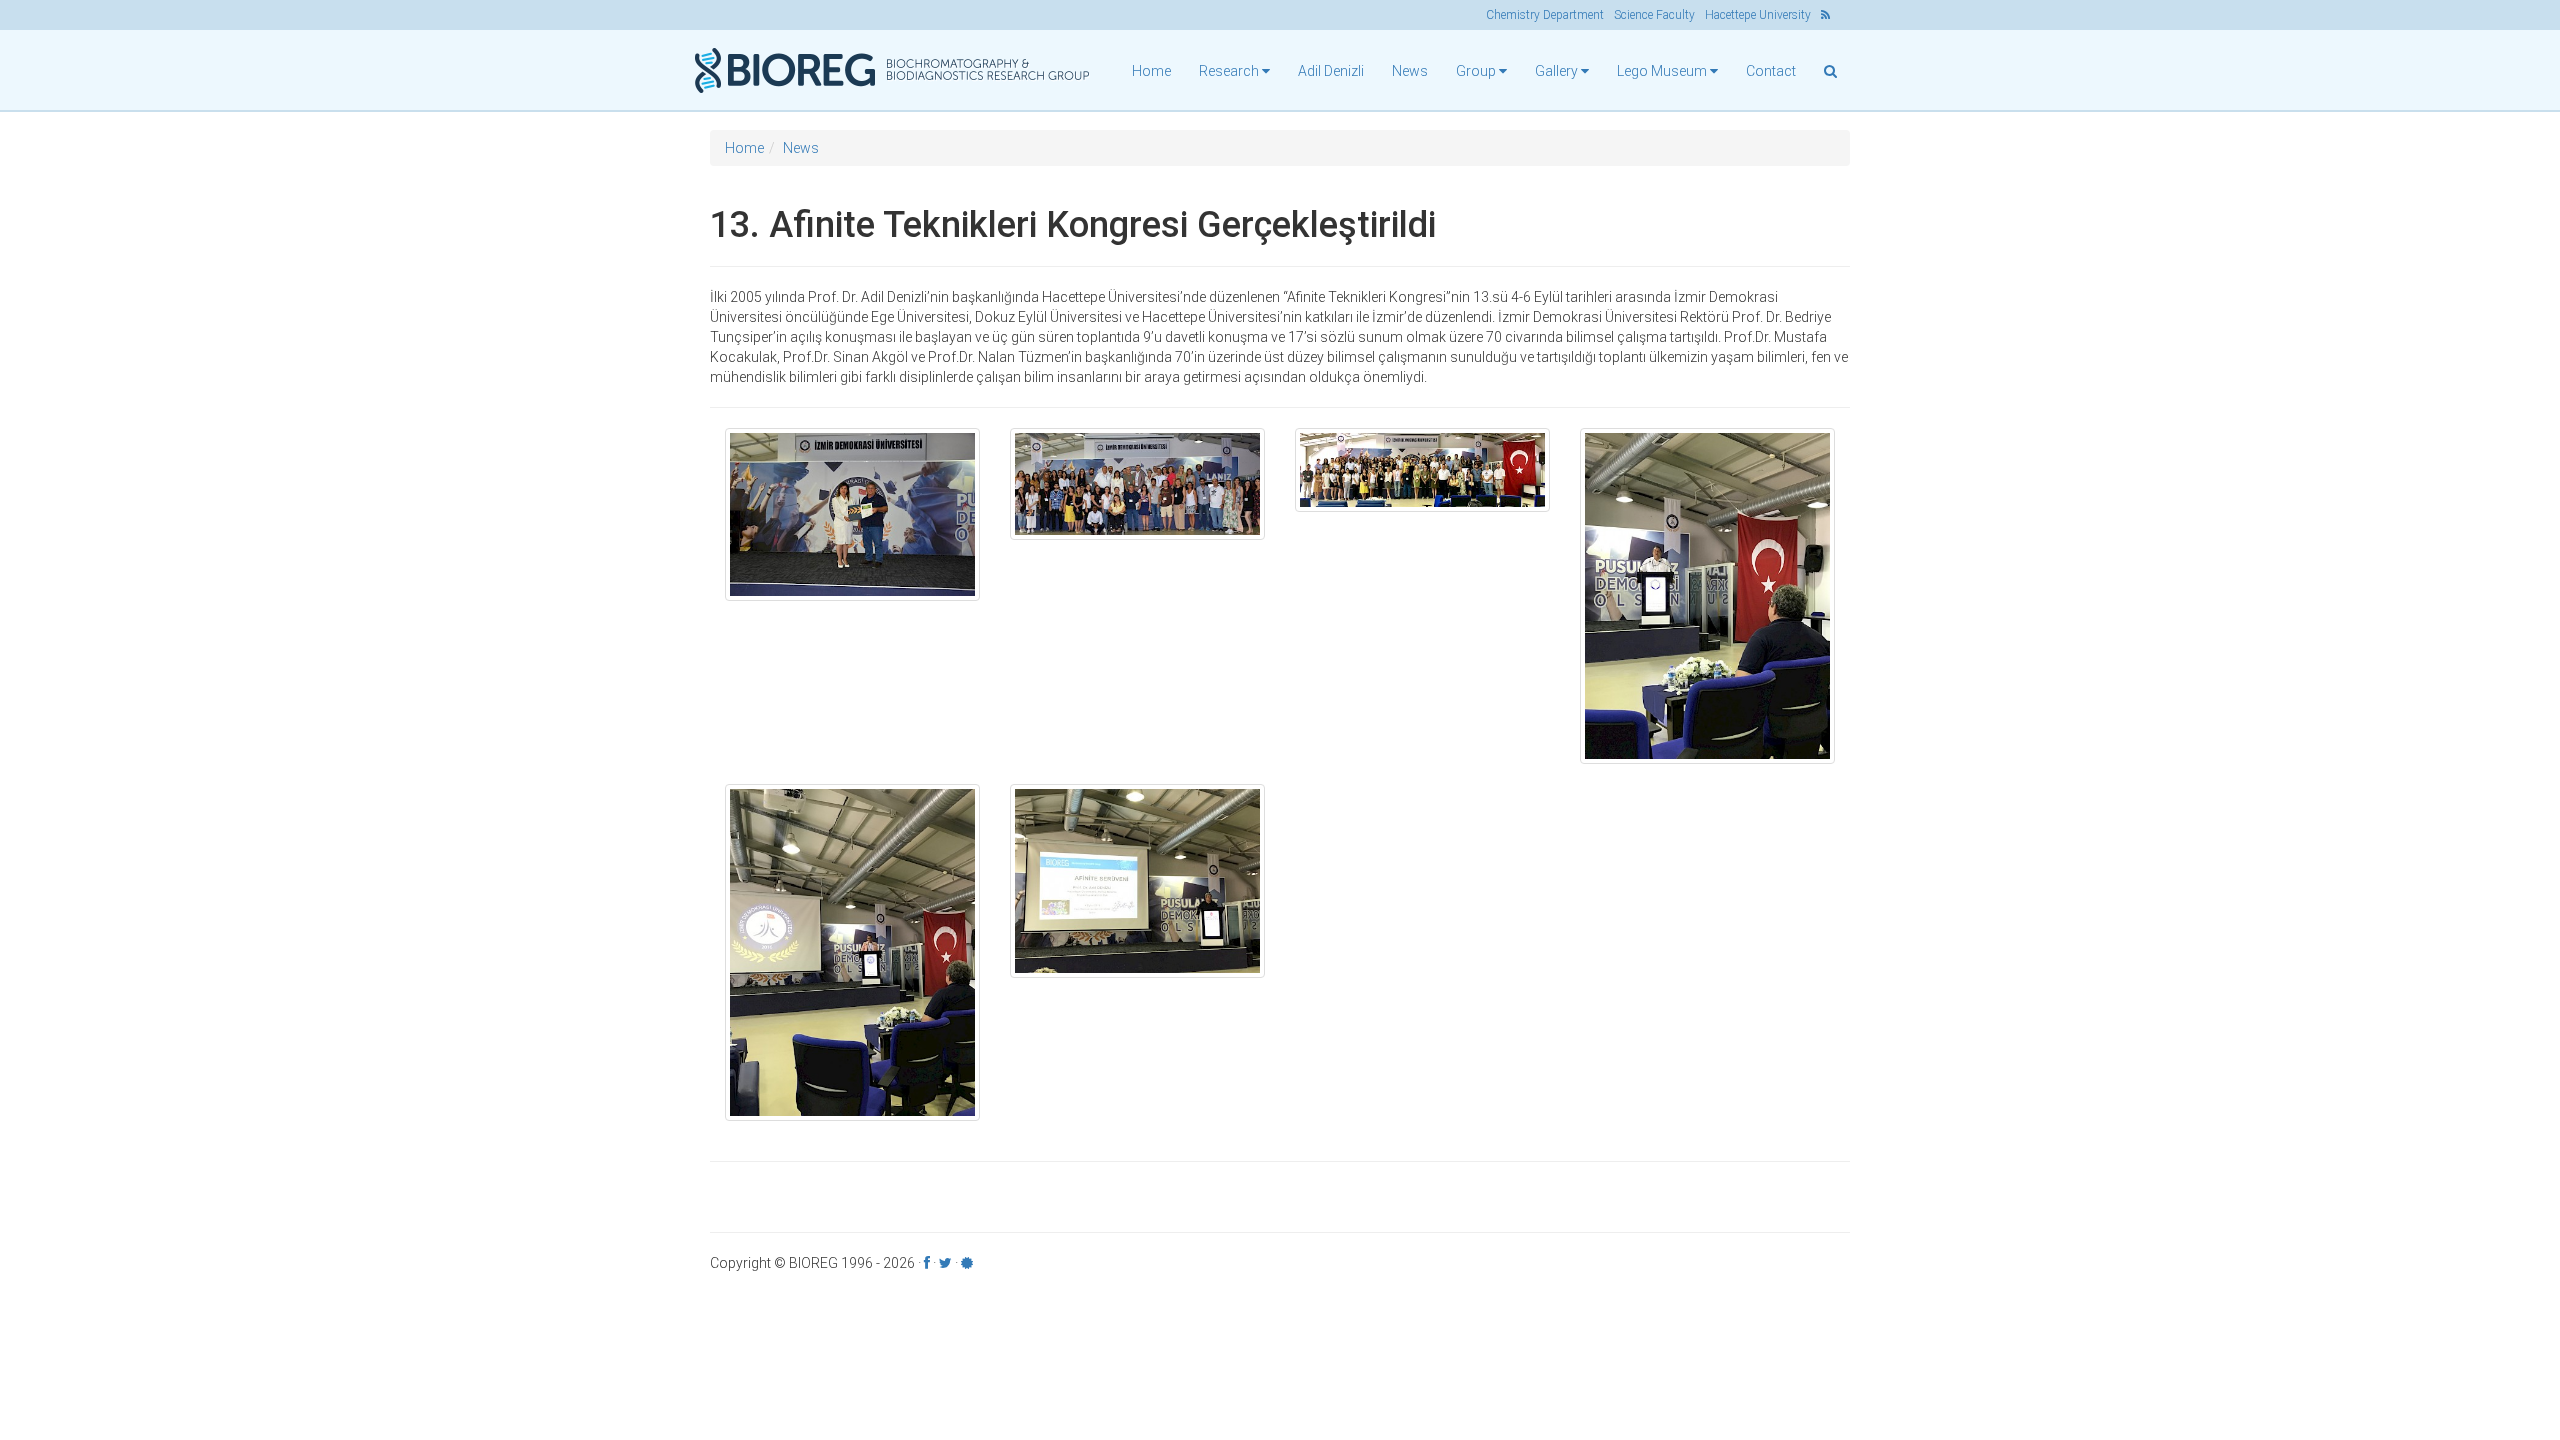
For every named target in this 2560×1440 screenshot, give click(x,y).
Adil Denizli (1331, 71)
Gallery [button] (1558, 71)
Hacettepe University (1758, 15)
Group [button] (1477, 71)
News (1410, 71)
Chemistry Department (1545, 15)
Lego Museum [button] (1663, 71)
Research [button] (1230, 71)
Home (1151, 71)
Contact (1771, 71)
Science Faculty (1654, 15)
